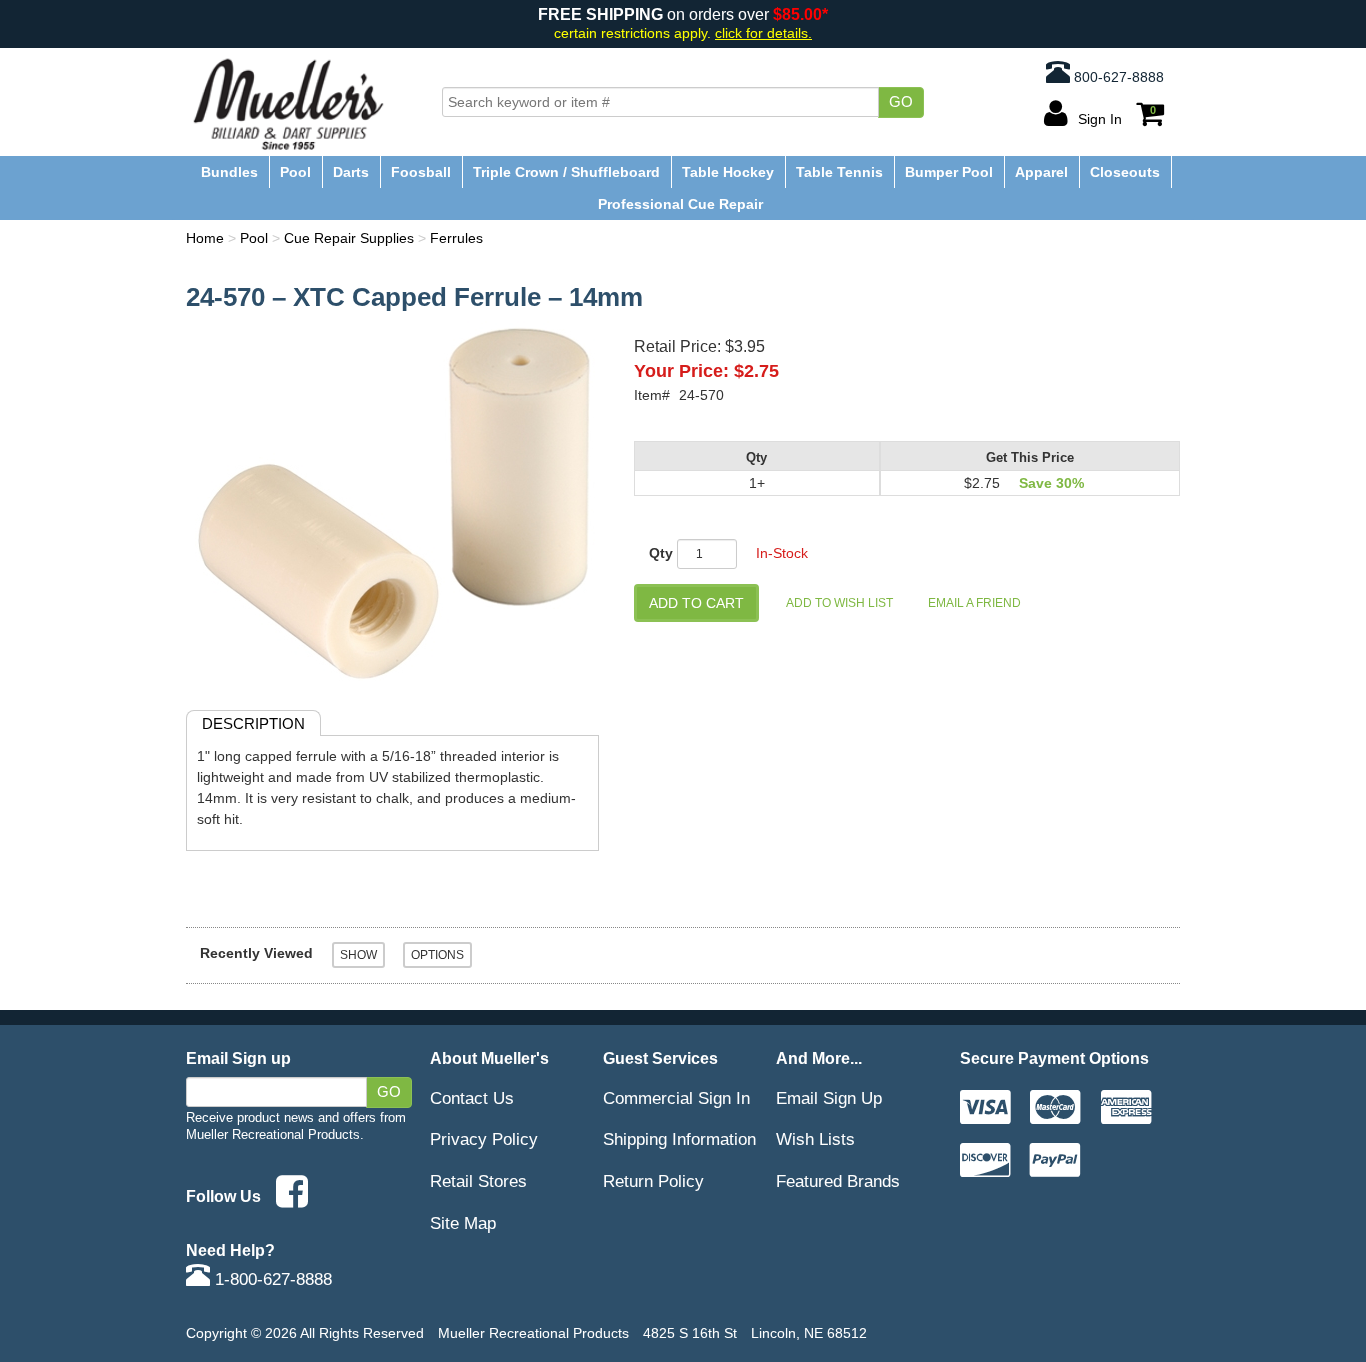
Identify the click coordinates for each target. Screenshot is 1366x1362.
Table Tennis (839, 172)
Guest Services (660, 1058)
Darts (351, 172)
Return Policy (653, 1181)
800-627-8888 (1117, 77)
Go (901, 102)
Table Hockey (728, 172)
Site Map (463, 1223)
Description (253, 723)
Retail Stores (478, 1181)
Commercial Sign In (676, 1098)
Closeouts (1125, 172)
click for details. (763, 33)
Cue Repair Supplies (349, 238)
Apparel (1041, 172)
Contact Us (472, 1098)
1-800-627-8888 (271, 1279)
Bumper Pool (949, 172)
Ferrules (456, 238)
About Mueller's (489, 1058)
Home (205, 238)
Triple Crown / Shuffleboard (566, 172)
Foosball (421, 172)
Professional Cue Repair (680, 204)
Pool (295, 172)
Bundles (229, 172)
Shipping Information (679, 1139)
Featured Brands (838, 1181)
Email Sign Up (829, 1098)
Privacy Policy (484, 1139)
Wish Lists (815, 1139)
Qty (661, 553)
